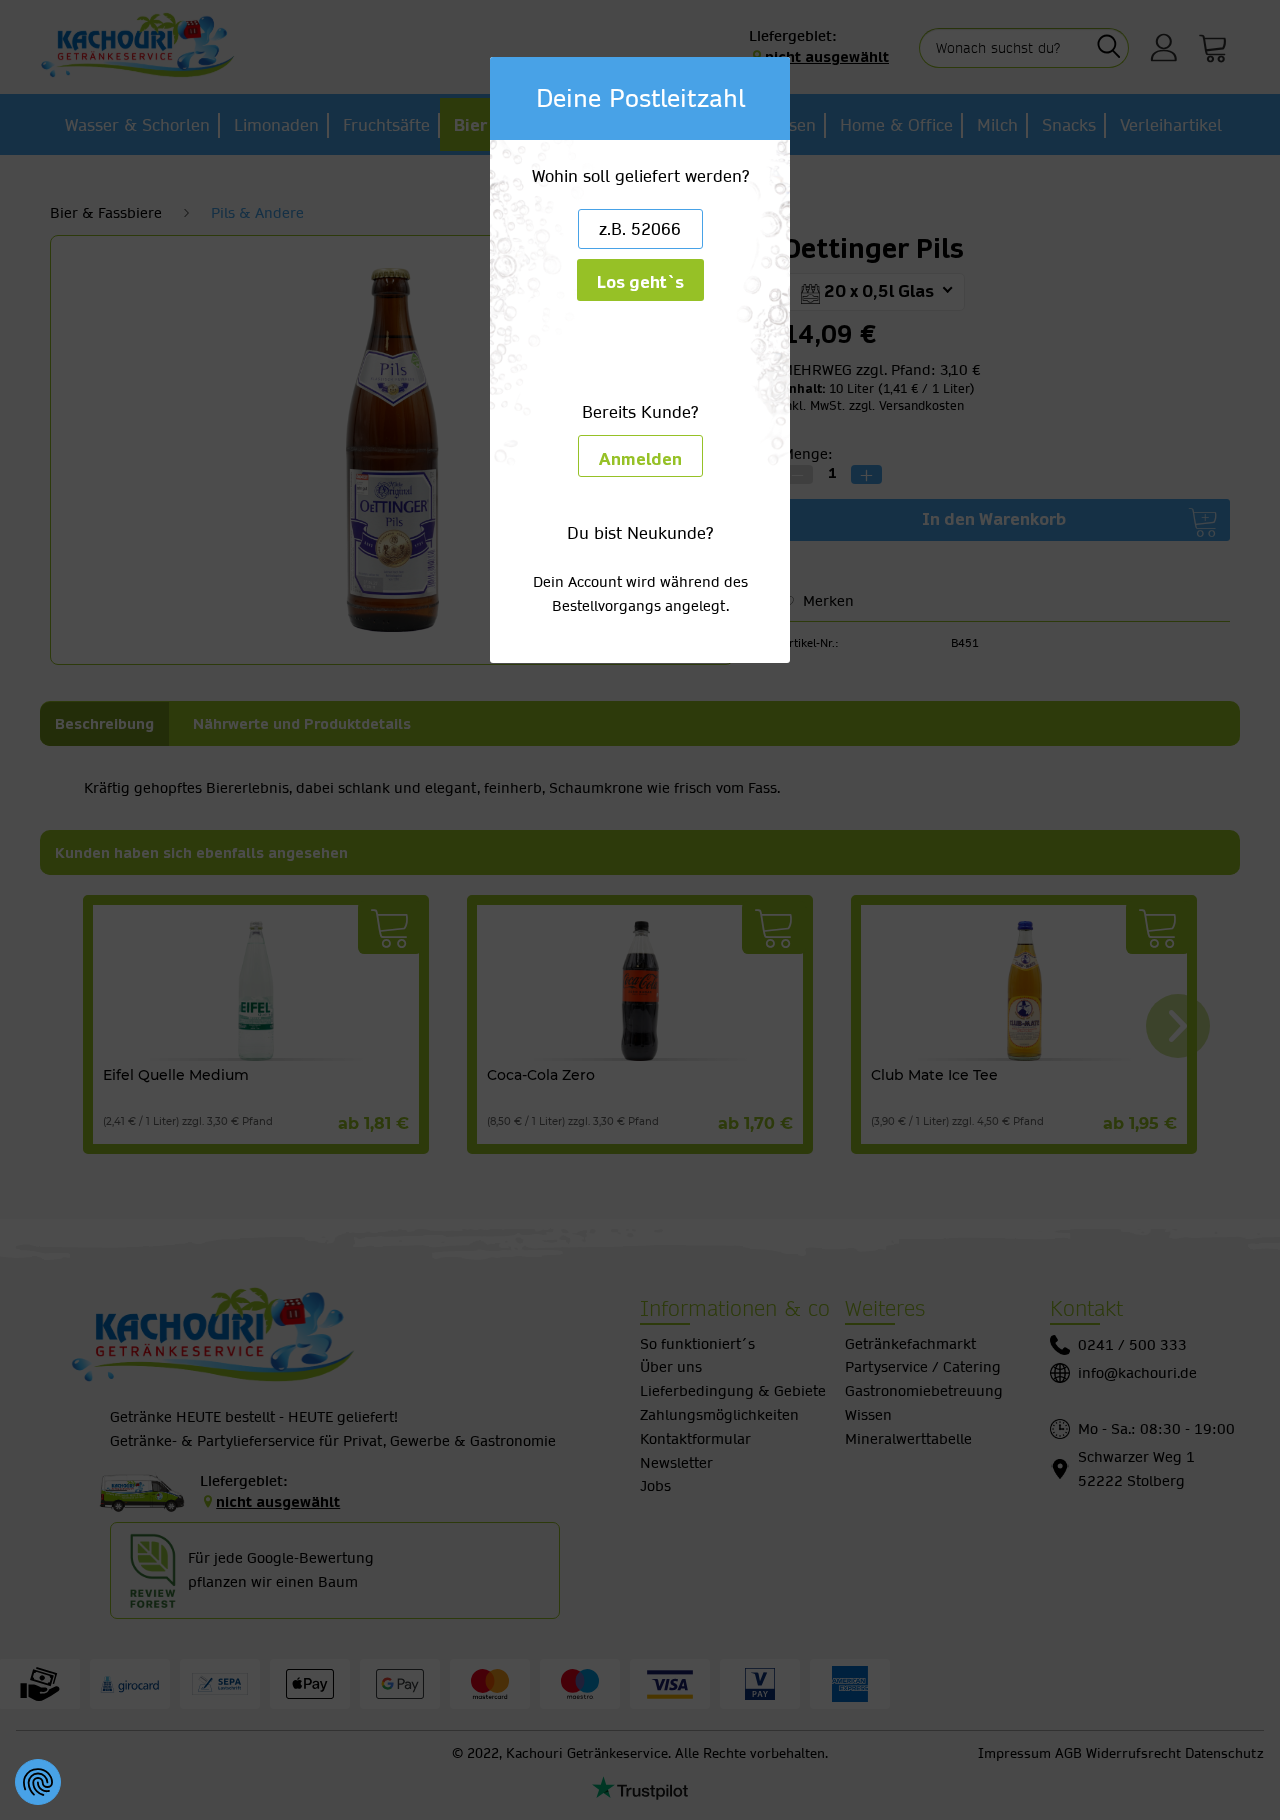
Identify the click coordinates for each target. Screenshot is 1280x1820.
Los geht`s (640, 282)
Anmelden (640, 459)
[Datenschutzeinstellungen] (38, 1782)
